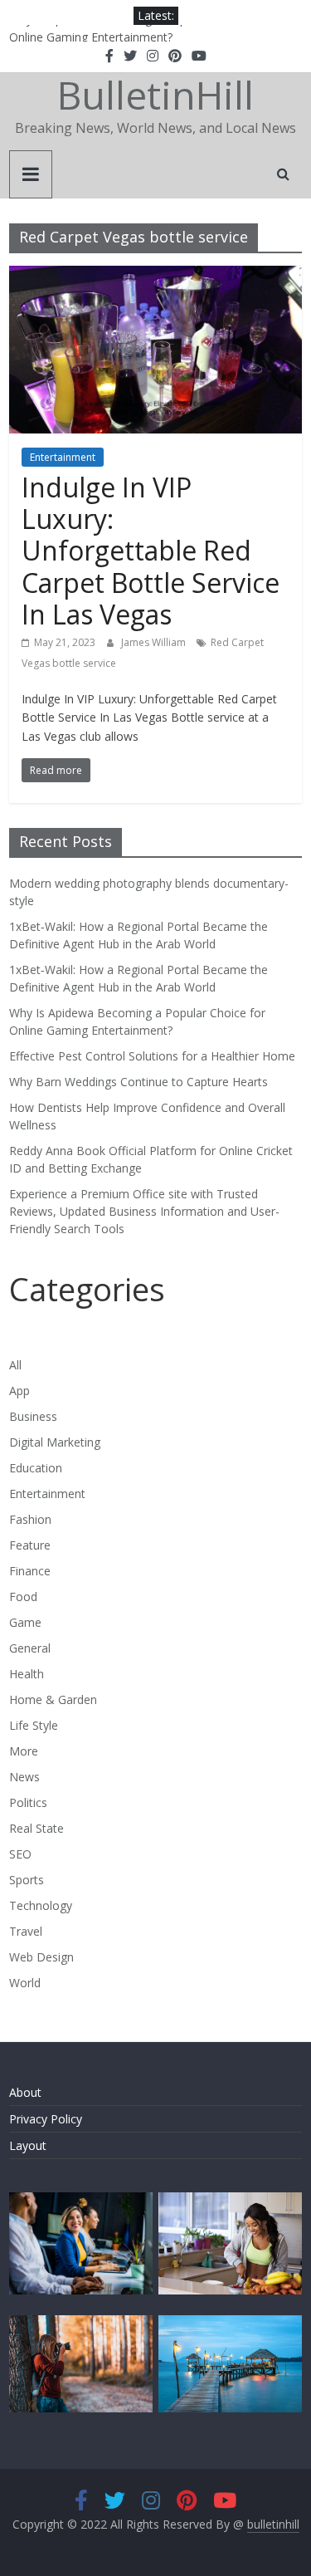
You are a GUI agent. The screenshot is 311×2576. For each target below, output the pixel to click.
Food (23, 1597)
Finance (30, 1571)
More (24, 1751)
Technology (41, 1905)
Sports (27, 1880)
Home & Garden (53, 1699)
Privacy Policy (46, 2119)
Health (27, 1674)
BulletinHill (155, 95)
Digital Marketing (55, 1442)
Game (25, 1622)
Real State (36, 1828)
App (19, 1391)
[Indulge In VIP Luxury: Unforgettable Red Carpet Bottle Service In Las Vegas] (155, 276)
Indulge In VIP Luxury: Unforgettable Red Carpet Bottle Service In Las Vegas (151, 551)
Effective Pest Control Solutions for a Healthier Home (152, 1056)
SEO (20, 1854)
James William (155, 642)
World (25, 1983)
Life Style (34, 1725)
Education (36, 1468)
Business (33, 1416)
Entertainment (63, 457)
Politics (28, 1802)
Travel (26, 1931)
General (30, 1648)
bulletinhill (273, 2524)
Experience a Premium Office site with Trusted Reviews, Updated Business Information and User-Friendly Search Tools (144, 1211)
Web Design (41, 1957)
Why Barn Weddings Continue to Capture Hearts (138, 1082)
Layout (28, 2145)
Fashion (30, 1519)
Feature (30, 1545)
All (15, 1365)
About (25, 2092)
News (24, 1777)
